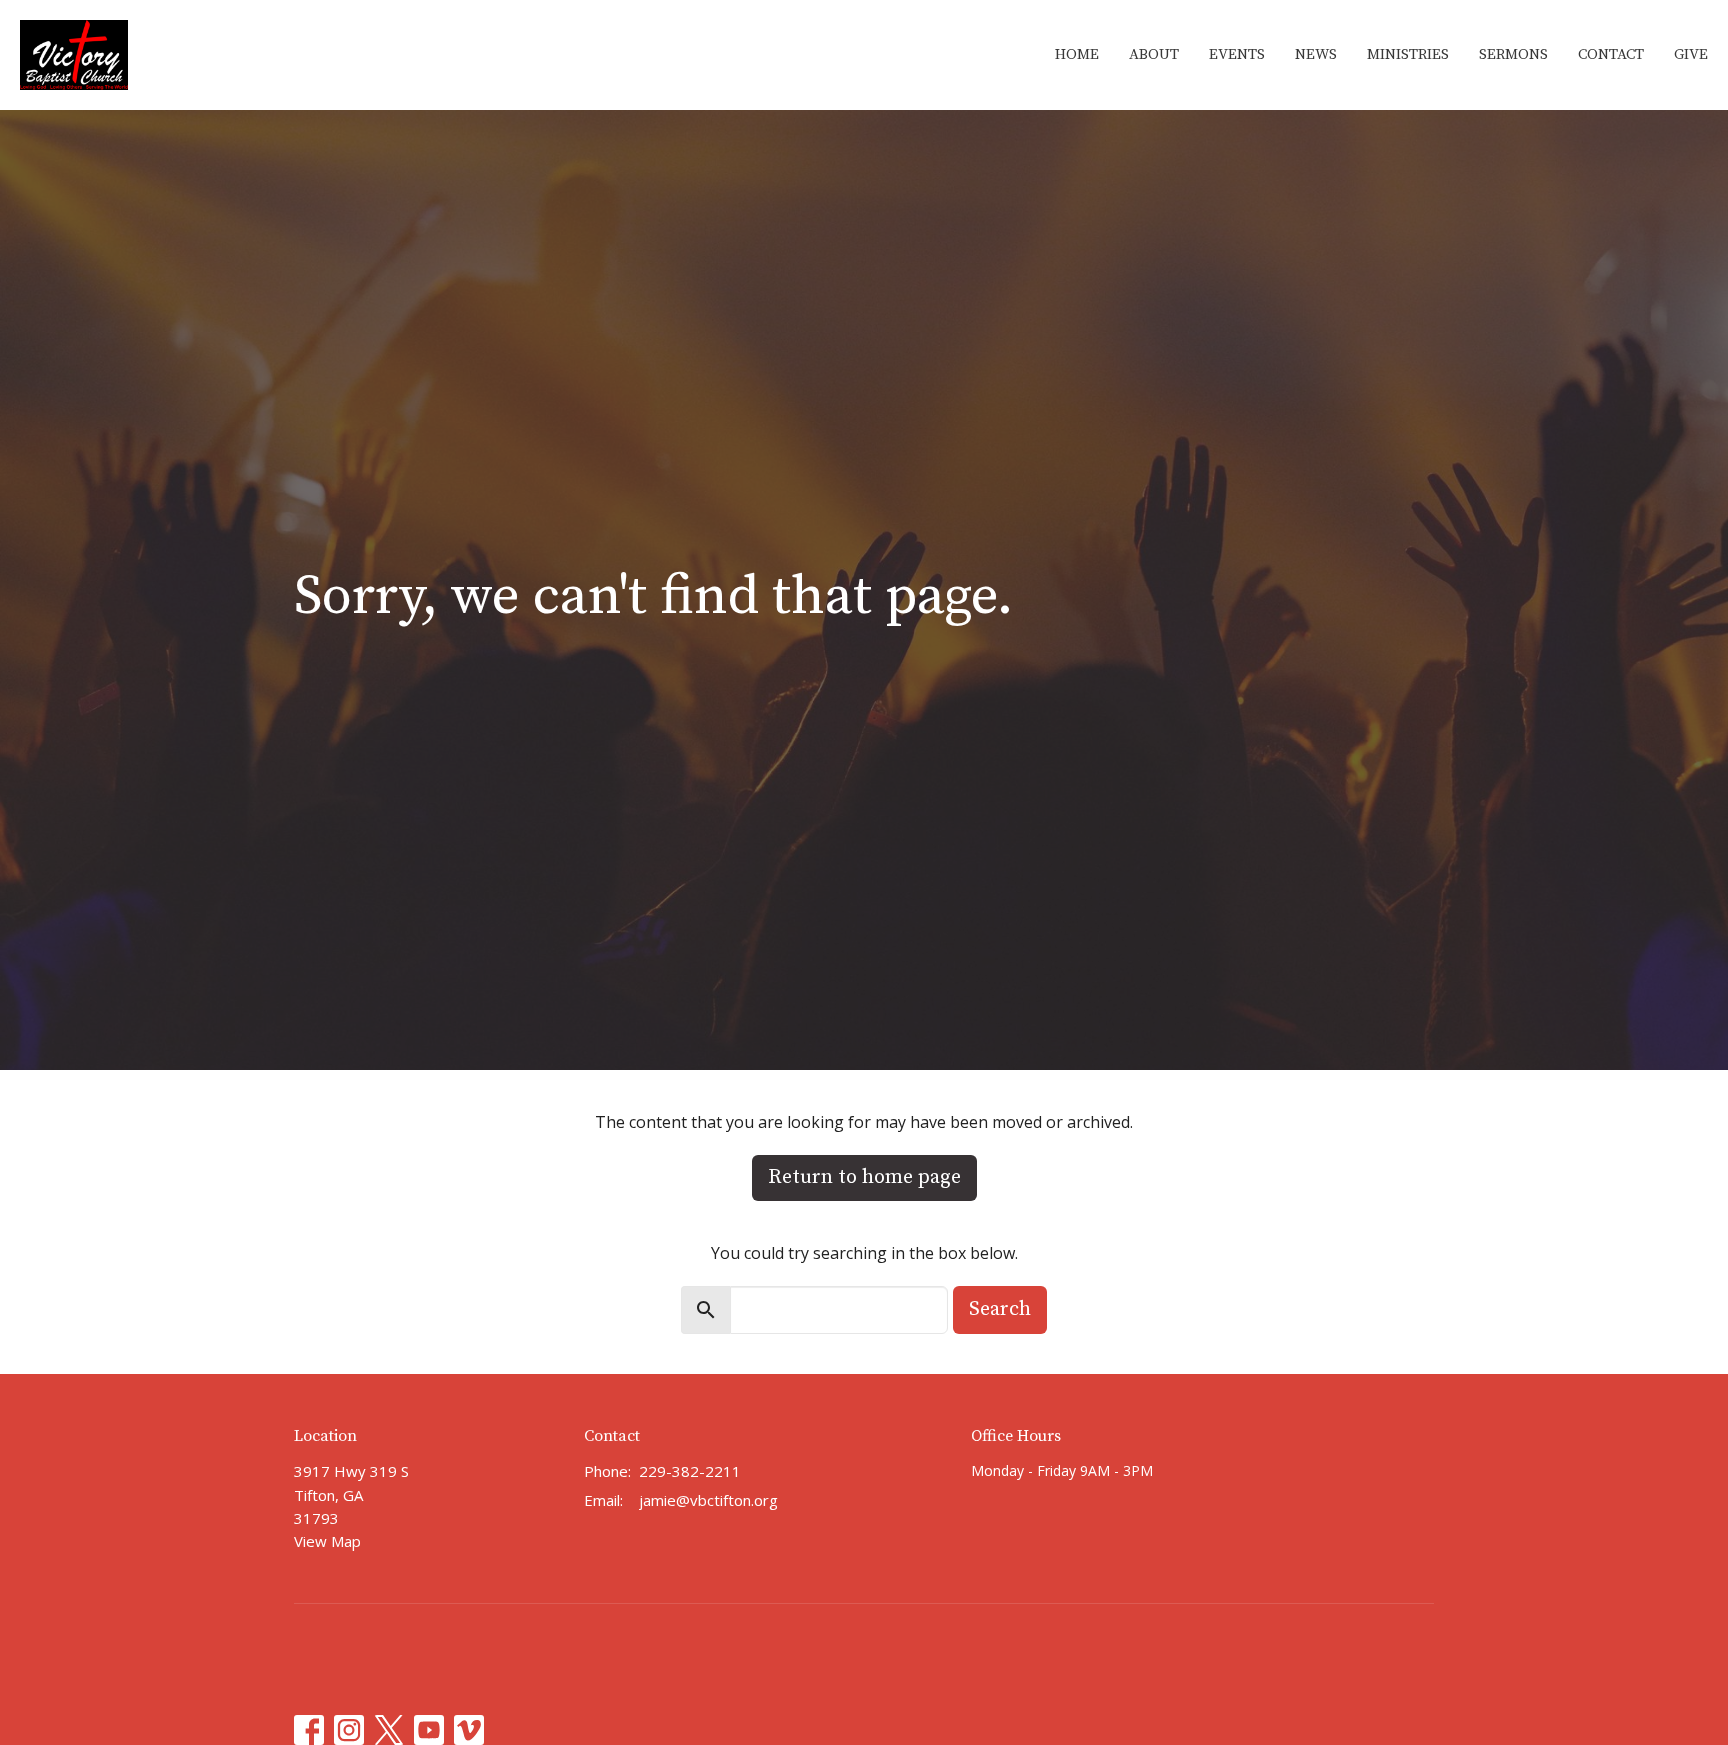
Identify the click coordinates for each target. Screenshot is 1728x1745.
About (1154, 54)
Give (1691, 54)
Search (1000, 1309)
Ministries (1408, 54)
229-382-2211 (690, 1471)
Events (1237, 54)
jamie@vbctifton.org (708, 1500)
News (1316, 54)
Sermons (1513, 54)
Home (1077, 54)
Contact (1611, 54)
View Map (327, 1541)
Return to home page (864, 1177)
